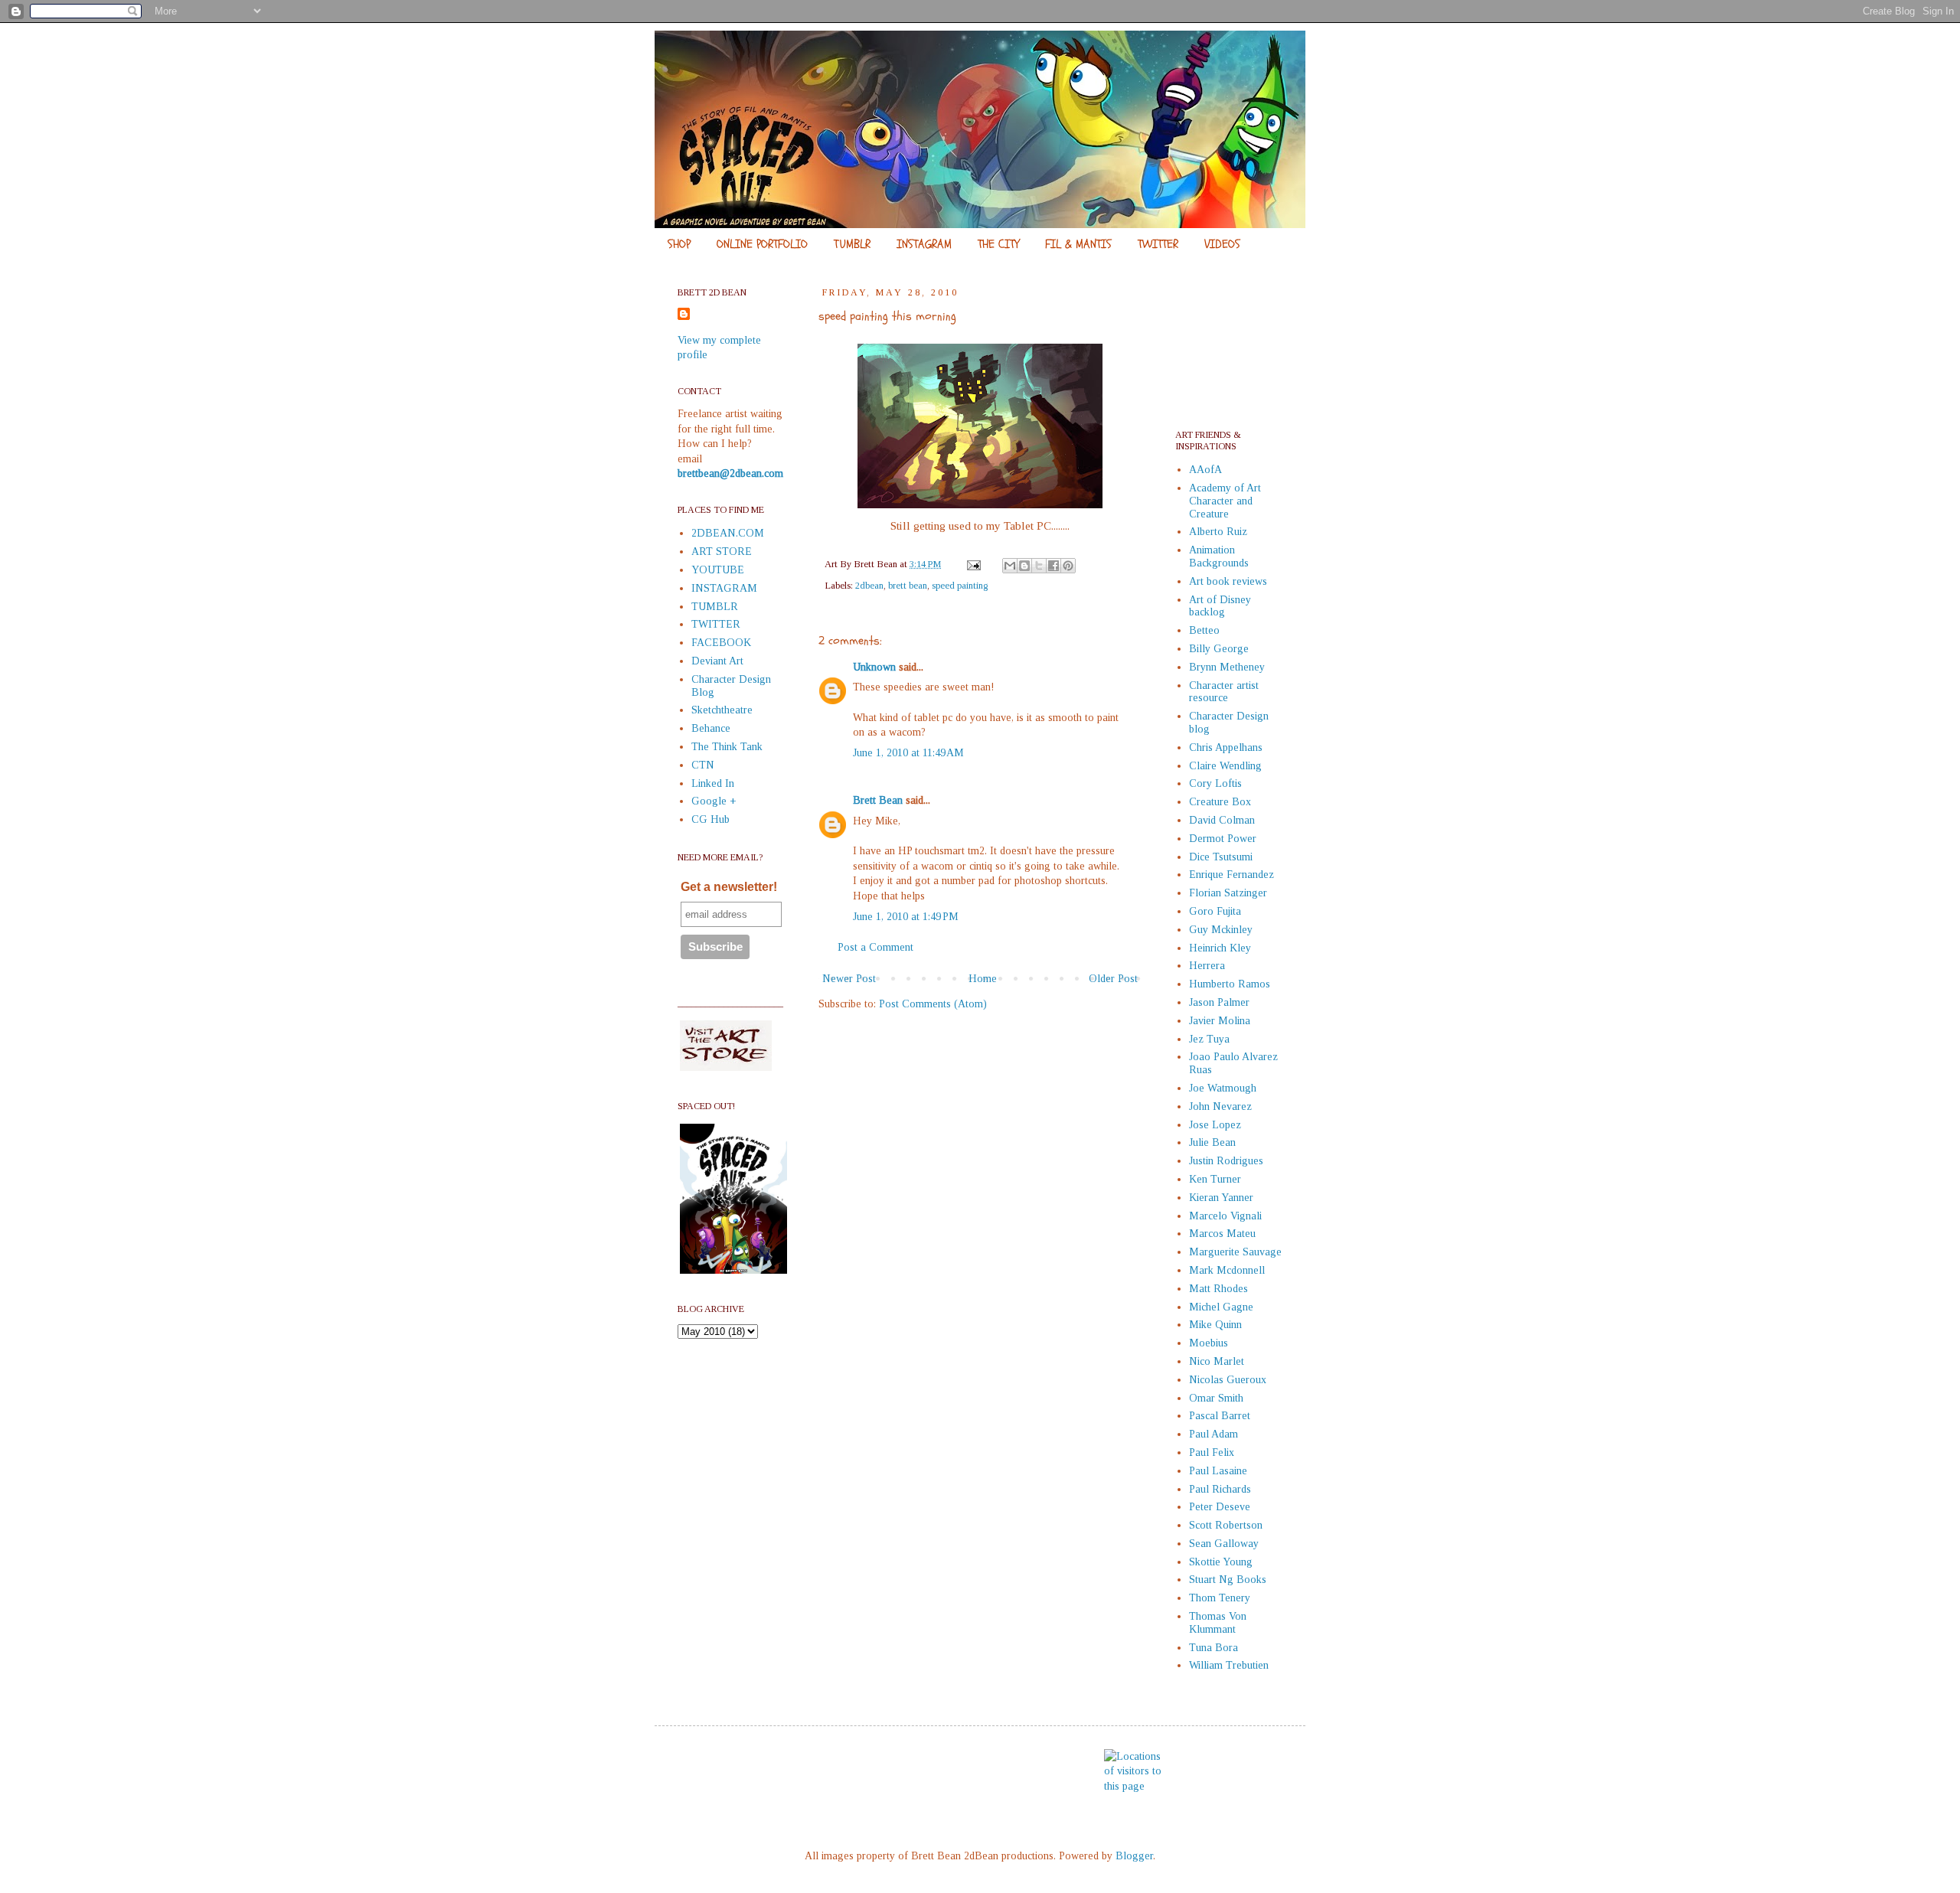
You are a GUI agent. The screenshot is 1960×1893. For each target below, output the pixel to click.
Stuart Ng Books (1228, 1580)
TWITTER (1158, 244)
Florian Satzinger (1228, 893)
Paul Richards (1220, 1489)
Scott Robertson (1226, 1525)
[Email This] (1010, 566)
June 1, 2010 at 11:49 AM (908, 753)
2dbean (869, 586)
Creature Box (1220, 802)
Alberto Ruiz (1218, 532)
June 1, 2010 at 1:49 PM (906, 917)
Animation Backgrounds (1219, 556)
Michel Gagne (1221, 1307)
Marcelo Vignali (1225, 1216)
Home (983, 979)
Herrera (1207, 966)
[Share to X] (1039, 566)
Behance (711, 728)
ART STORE (722, 552)
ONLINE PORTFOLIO (762, 244)
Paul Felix (1212, 1452)
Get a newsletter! (729, 887)
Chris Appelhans (1226, 747)
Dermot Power (1223, 839)
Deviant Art (717, 661)
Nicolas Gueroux (1228, 1380)
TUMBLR (852, 244)
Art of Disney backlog (1220, 606)
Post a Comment (875, 947)
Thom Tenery (1220, 1598)
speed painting (960, 586)
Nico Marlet (1217, 1361)
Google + (714, 801)
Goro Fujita (1215, 911)
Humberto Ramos (1230, 984)
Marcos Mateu (1222, 1234)
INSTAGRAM (924, 244)
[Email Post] (973, 564)
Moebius (1209, 1343)
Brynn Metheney (1227, 667)
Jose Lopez (1215, 1125)
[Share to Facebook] (1053, 566)
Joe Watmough (1223, 1088)
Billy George (1219, 649)
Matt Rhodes (1218, 1289)
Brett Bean (878, 800)
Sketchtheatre (722, 710)
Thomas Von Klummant (1218, 1623)
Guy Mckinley (1221, 930)
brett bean (908, 586)
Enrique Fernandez (1232, 875)
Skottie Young (1221, 1562)
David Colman (1222, 820)
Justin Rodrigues (1226, 1161)
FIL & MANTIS (1078, 244)
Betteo (1204, 630)
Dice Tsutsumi (1221, 857)
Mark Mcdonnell (1227, 1270)
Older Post (1113, 979)
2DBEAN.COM (728, 533)
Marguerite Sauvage (1235, 1252)
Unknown (874, 667)
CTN (703, 765)
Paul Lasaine (1218, 1471)
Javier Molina (1220, 1021)
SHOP (679, 244)
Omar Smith (1216, 1398)
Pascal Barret (1220, 1416)
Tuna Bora (1214, 1648)
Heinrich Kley (1220, 948)
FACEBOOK (721, 643)
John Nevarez (1220, 1106)
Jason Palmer (1219, 1002)
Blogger (1134, 1856)
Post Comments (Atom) (933, 1004)
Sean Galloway (1224, 1544)
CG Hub (710, 819)
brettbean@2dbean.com (730, 473)
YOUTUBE (718, 570)
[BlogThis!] (1024, 566)
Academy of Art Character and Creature (1225, 501)
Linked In (713, 783)
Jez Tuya (1209, 1039)
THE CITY (998, 244)
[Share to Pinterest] (1068, 566)
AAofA (1205, 470)
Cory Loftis (1215, 783)
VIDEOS (1222, 244)
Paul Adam (1214, 1434)
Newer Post (849, 979)
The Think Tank (727, 747)
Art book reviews (1228, 581)
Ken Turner (1215, 1179)
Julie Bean (1212, 1142)
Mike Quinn (1215, 1325)
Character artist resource (1224, 692)
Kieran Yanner (1221, 1198)
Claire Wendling (1225, 766)
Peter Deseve (1220, 1507)
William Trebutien (1229, 1665)
